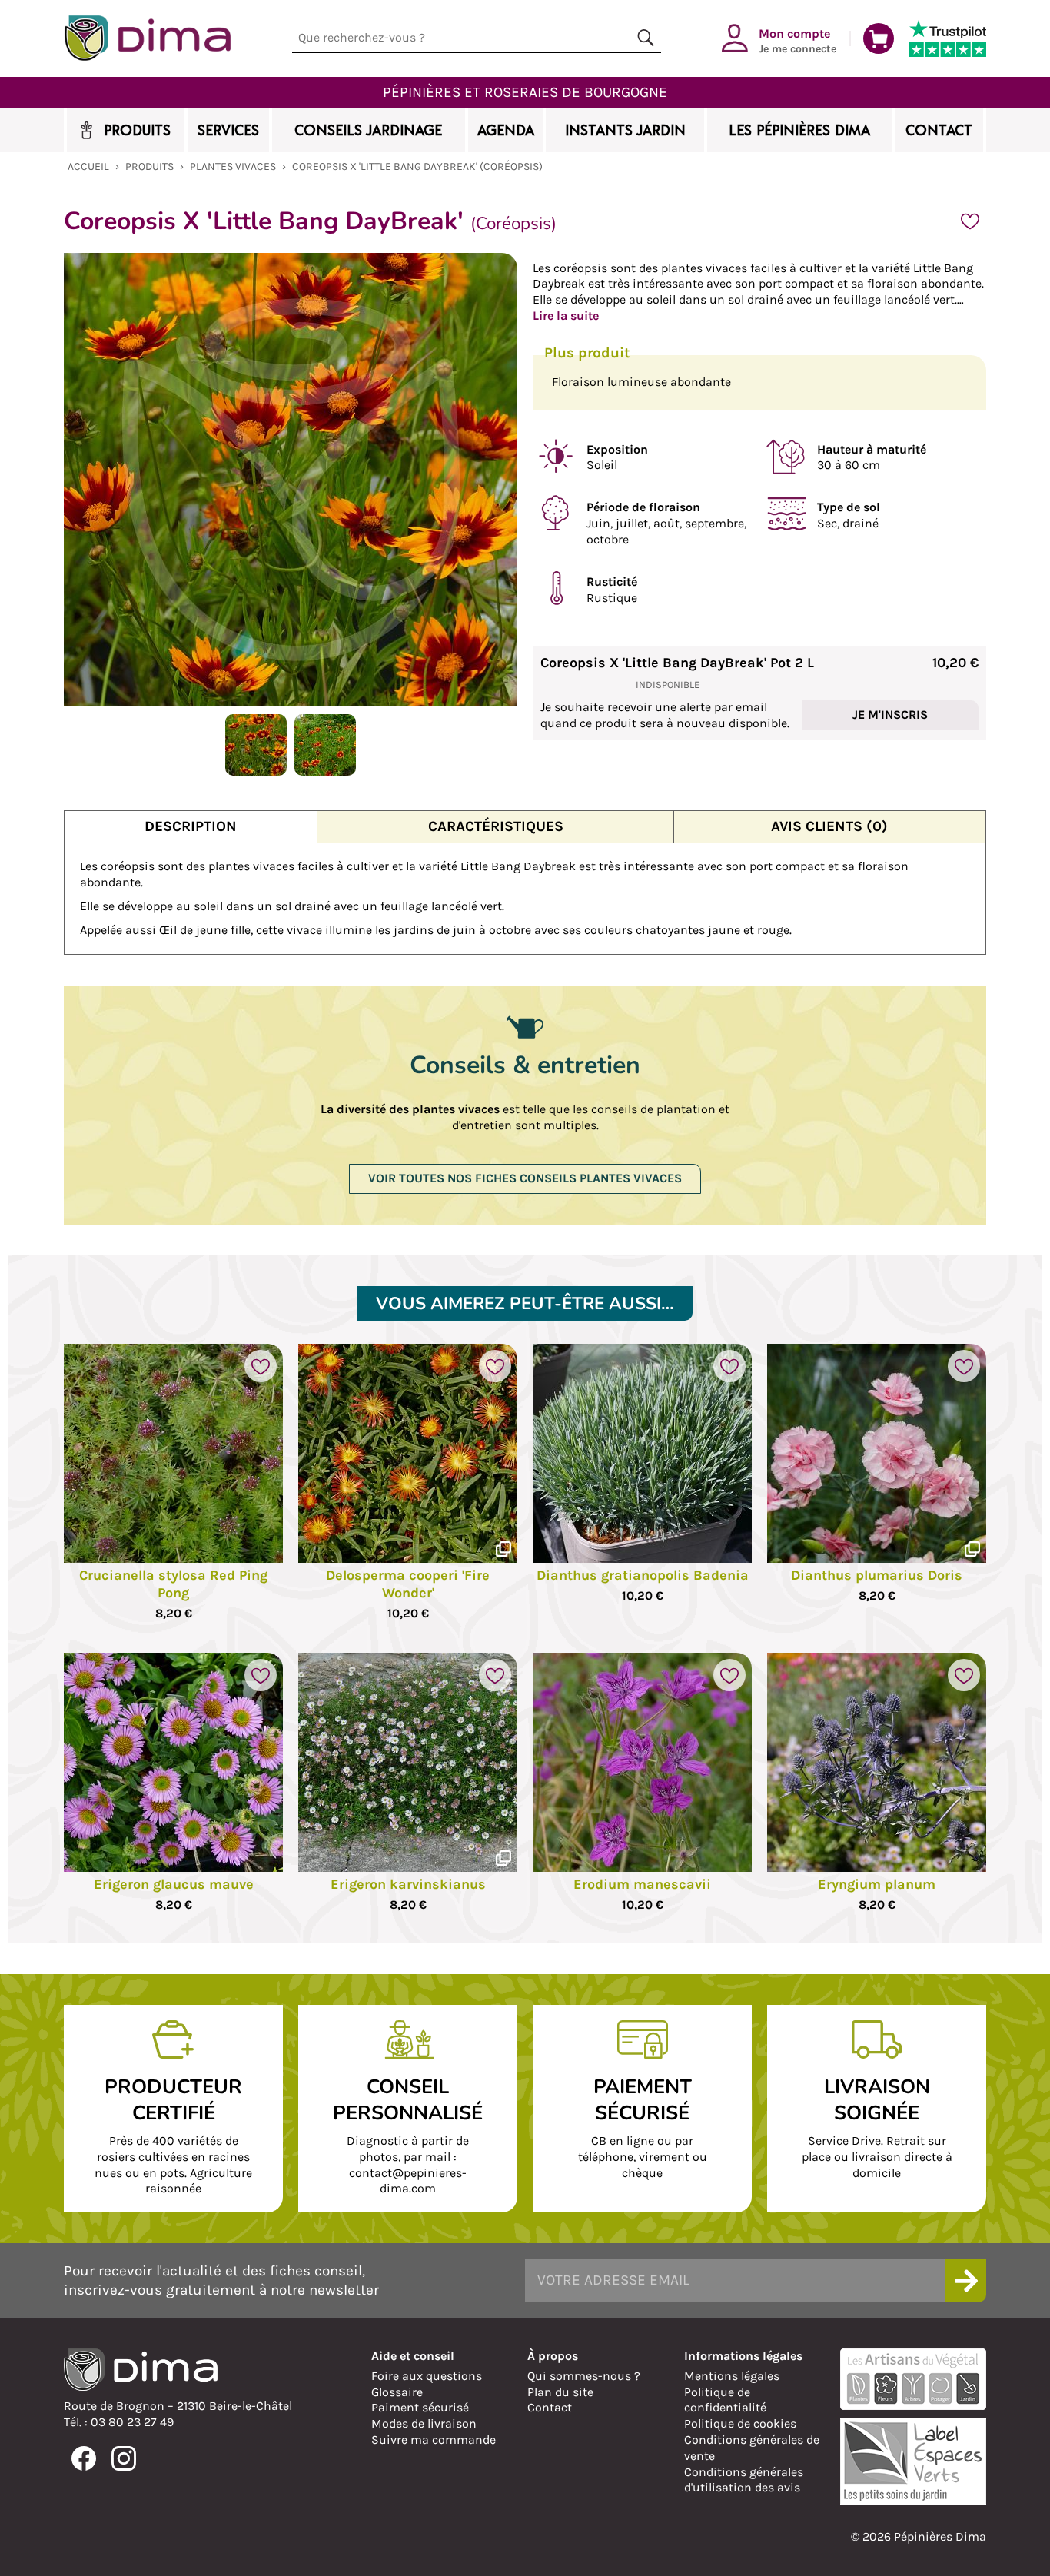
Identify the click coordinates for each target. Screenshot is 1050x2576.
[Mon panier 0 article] (879, 38)
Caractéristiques (496, 826)
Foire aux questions (427, 2376)
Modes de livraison (424, 2423)
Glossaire (397, 2392)
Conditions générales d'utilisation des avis (744, 2480)
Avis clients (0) (829, 826)
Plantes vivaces (233, 166)
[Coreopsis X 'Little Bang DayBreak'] (256, 771)
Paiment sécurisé (420, 2407)
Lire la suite (566, 316)
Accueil (88, 166)
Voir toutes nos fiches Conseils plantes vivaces (525, 1178)
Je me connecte (797, 40)
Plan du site (560, 2392)
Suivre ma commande (434, 2440)
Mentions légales (732, 2376)
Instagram (124, 2458)
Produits (150, 166)
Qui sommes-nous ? (584, 2376)
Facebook (84, 2458)
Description (191, 826)
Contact (550, 2407)
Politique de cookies (740, 2423)
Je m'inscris (890, 715)
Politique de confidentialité (725, 2400)
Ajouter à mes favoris (970, 221)
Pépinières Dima (147, 38)
